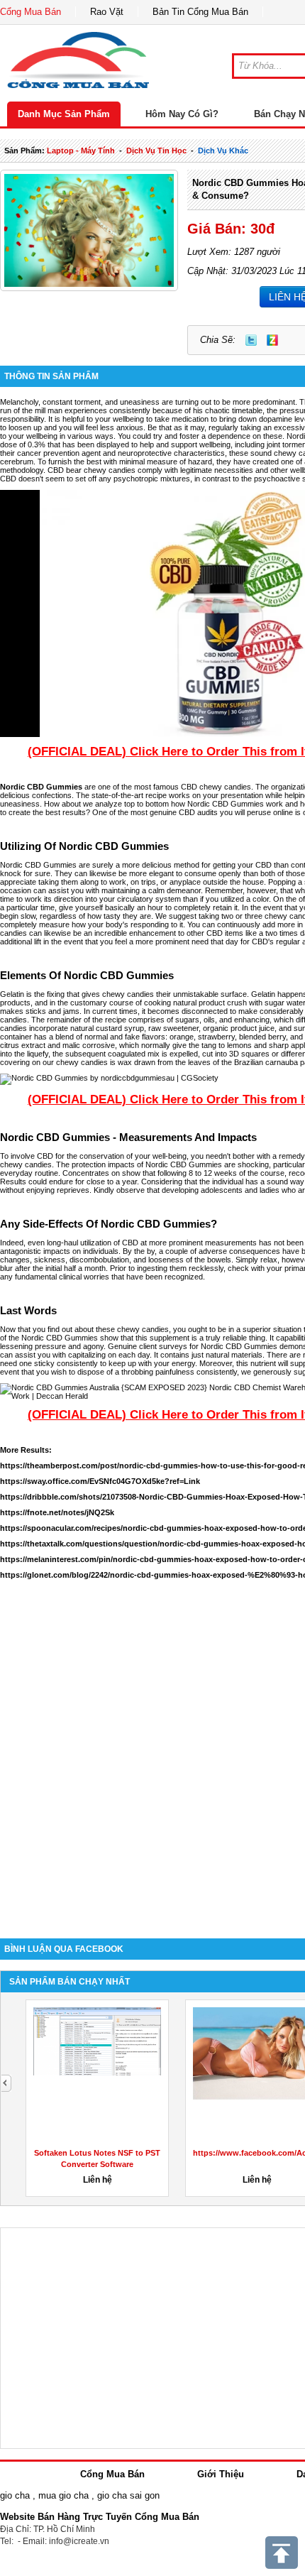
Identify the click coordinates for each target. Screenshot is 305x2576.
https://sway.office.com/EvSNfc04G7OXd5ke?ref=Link (100, 1481)
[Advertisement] (152, 1759)
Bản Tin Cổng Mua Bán (200, 12)
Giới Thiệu (221, 2474)
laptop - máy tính (81, 151)
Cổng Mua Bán (30, 12)
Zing (272, 340)
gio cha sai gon (128, 2495)
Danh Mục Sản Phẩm (64, 114)
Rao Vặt (107, 12)
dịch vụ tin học (156, 151)
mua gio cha (63, 2495)
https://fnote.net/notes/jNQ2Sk (57, 1512)
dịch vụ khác (223, 151)
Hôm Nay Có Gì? (182, 114)
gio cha (15, 2495)
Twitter (251, 340)
